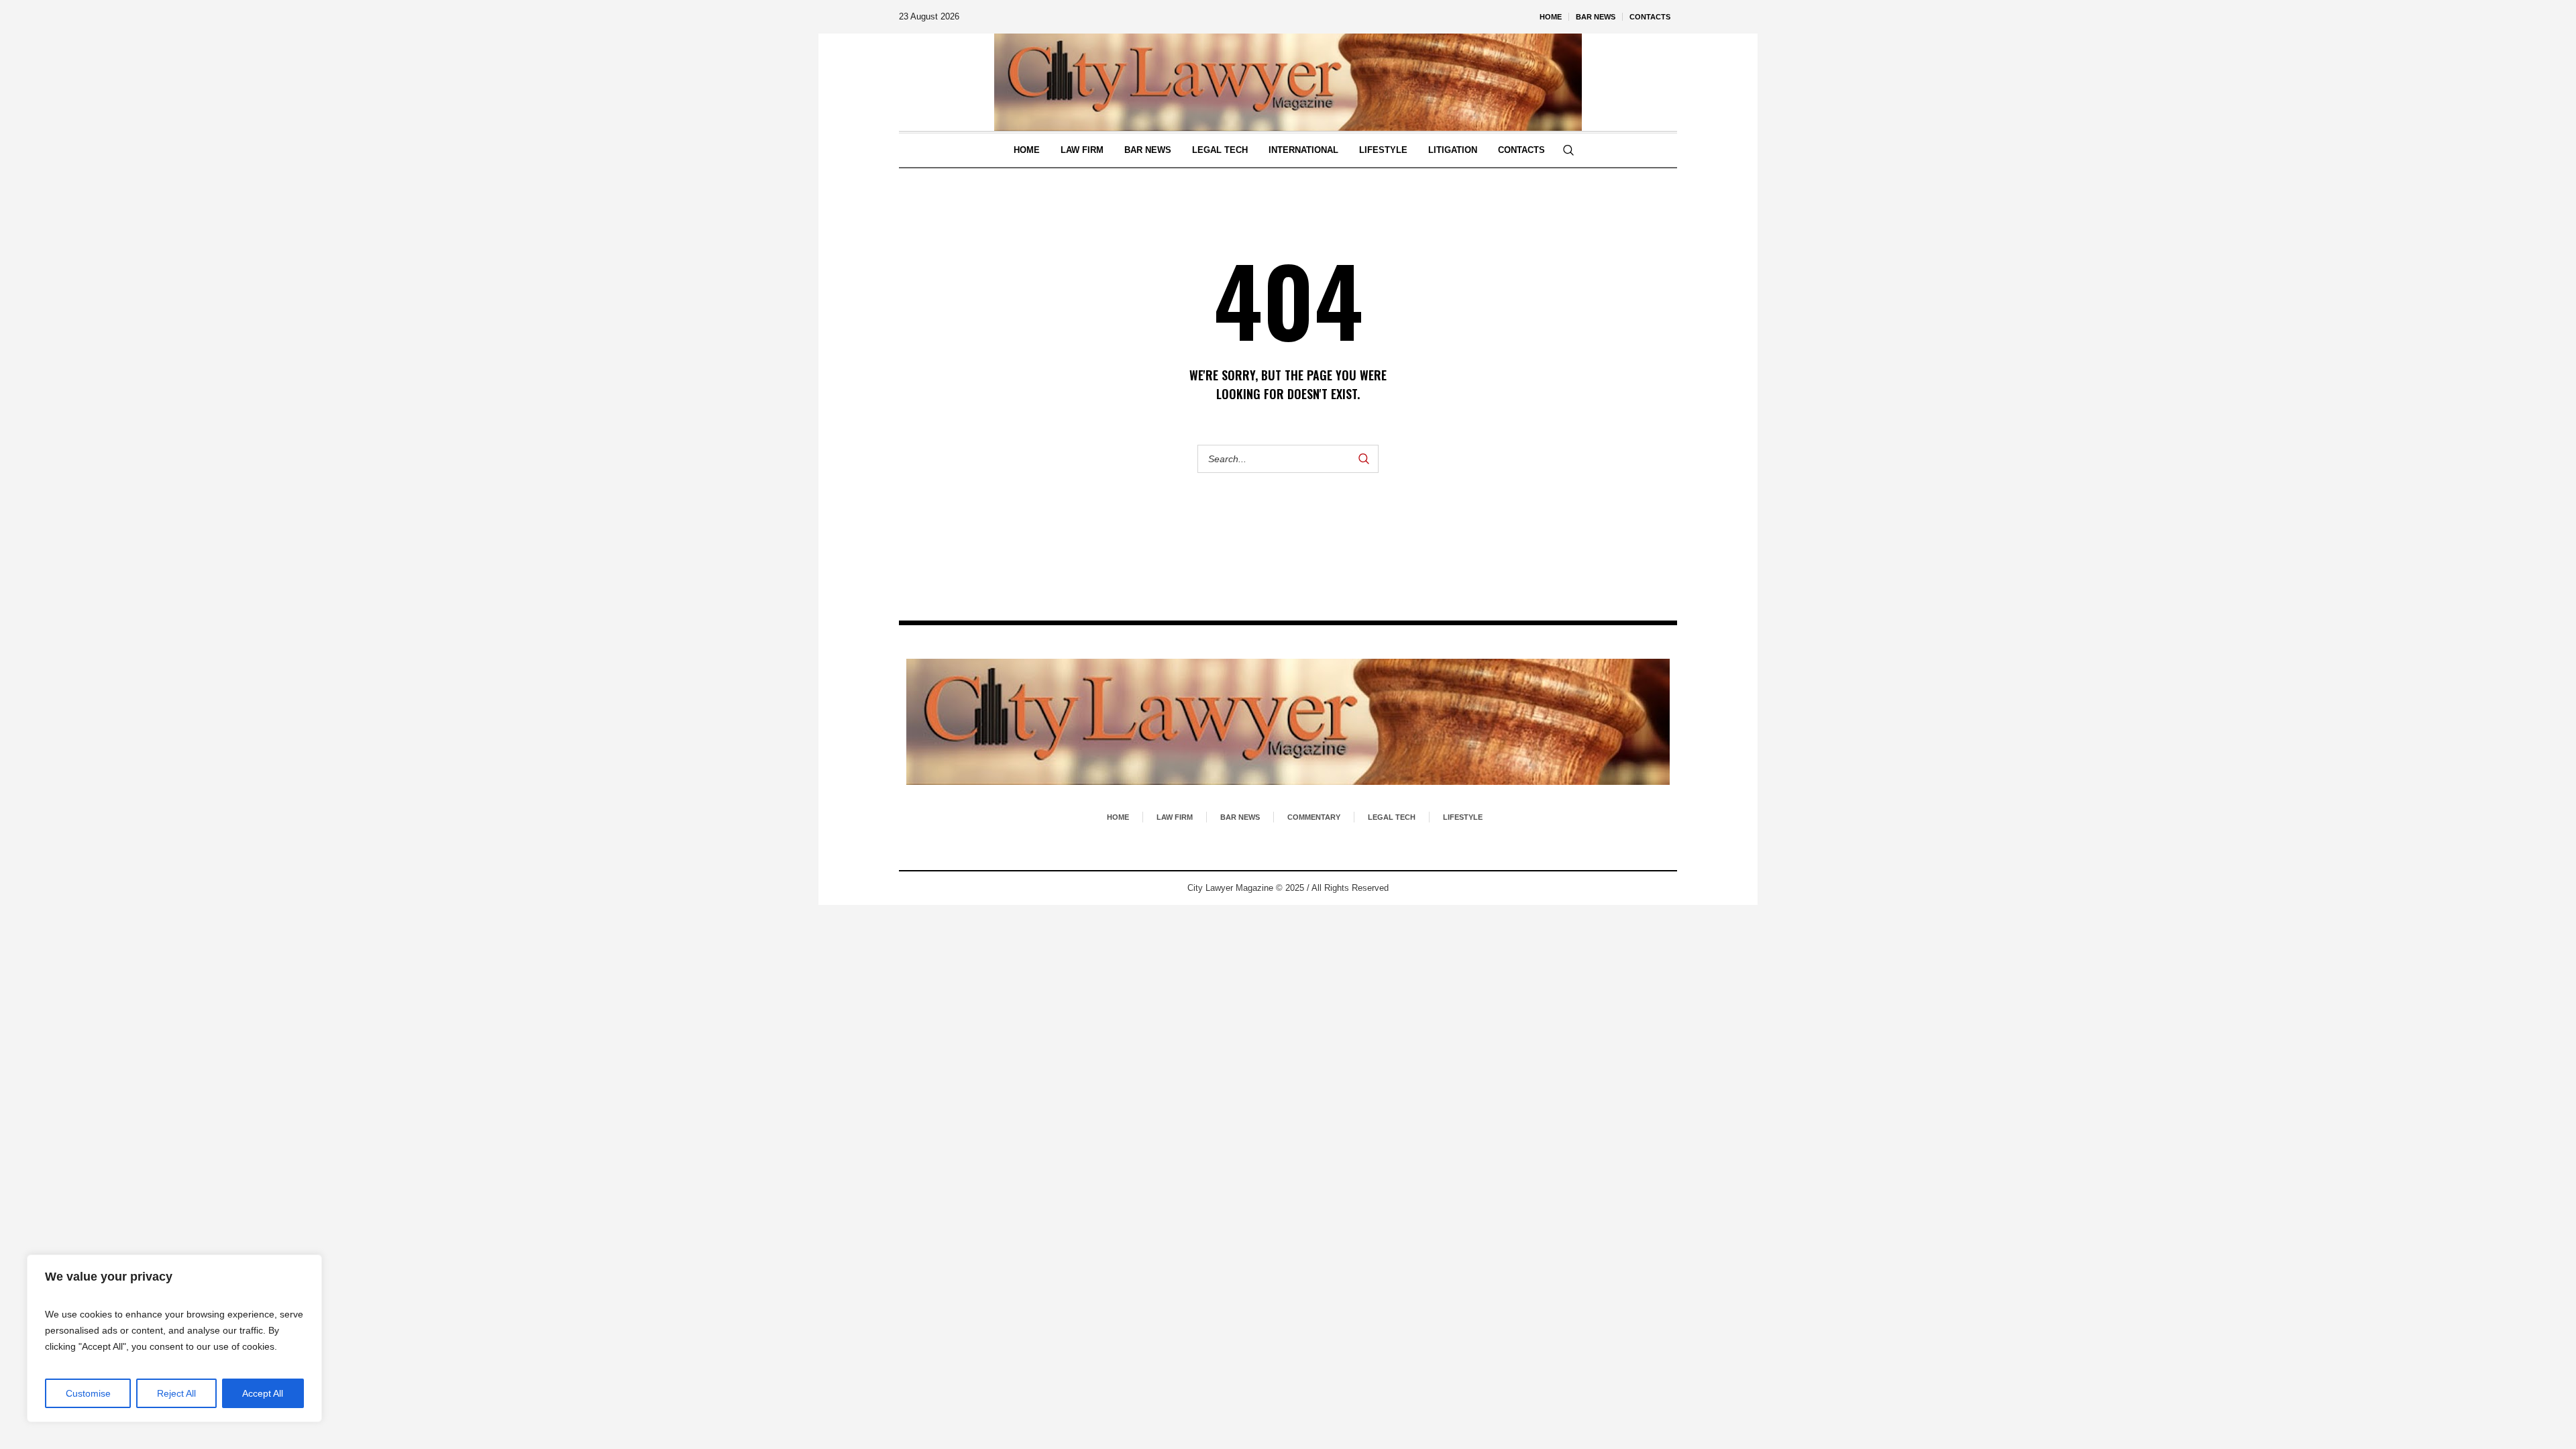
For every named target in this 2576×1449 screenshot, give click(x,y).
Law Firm (1175, 817)
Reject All (176, 1393)
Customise (88, 1393)
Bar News (1240, 817)
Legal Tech (1392, 817)
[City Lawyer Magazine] (1288, 722)
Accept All (263, 1393)
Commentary (1314, 817)
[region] (174, 1338)
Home (1118, 817)
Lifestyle (1463, 817)
